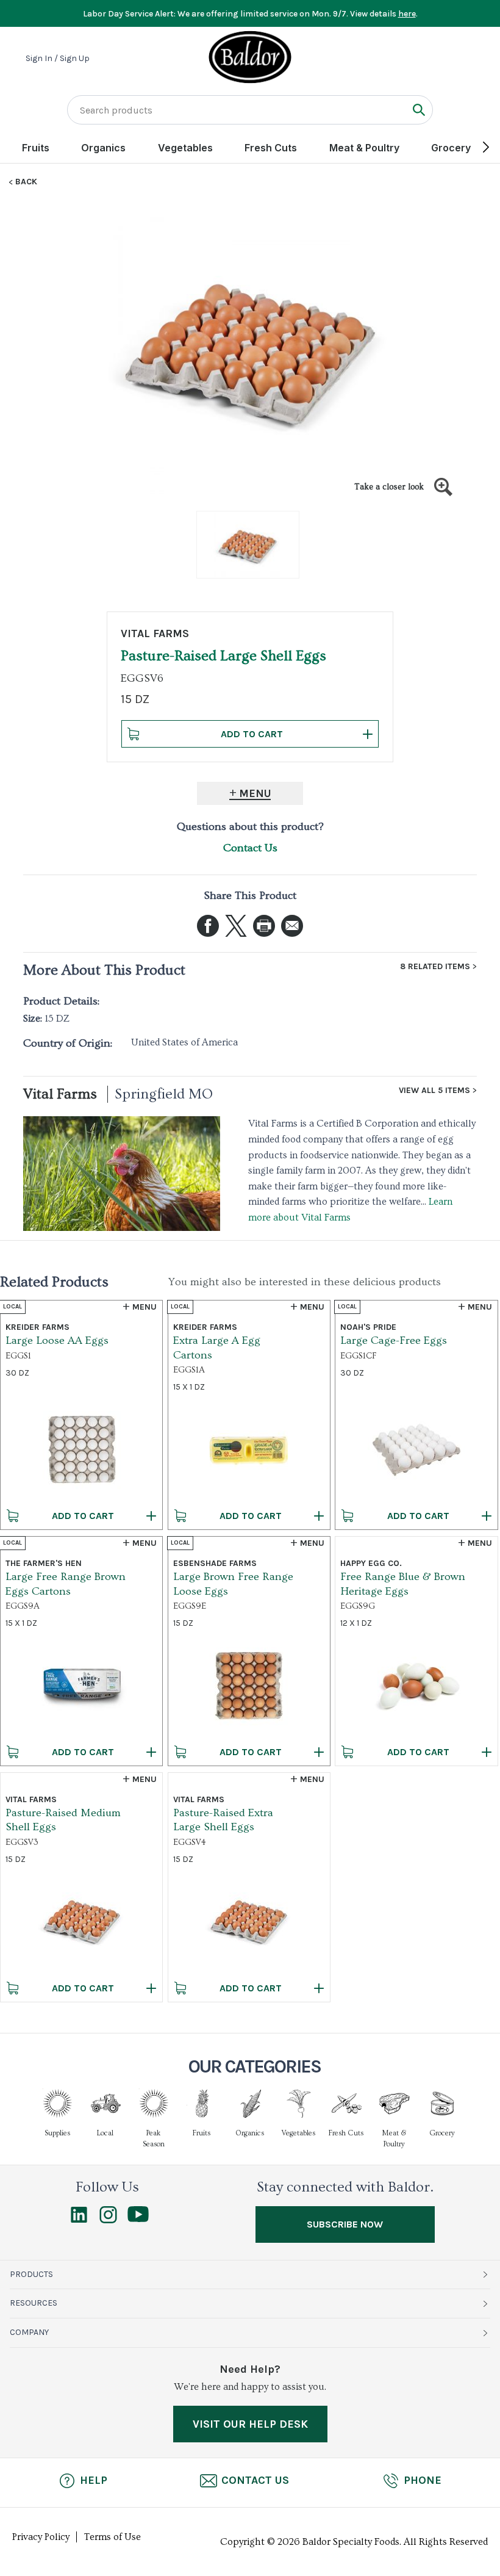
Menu (255, 793)
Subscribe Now (345, 2224)
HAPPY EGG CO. (371, 1563)
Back (26, 182)
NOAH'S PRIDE (368, 1327)
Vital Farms (60, 1094)
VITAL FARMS (155, 633)
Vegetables (185, 148)
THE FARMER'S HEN (44, 1563)
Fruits (36, 148)
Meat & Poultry (364, 148)
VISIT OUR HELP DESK (250, 2424)
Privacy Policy (41, 2537)
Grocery (451, 148)
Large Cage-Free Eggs (394, 1340)
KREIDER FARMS (37, 1327)
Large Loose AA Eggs (57, 1340)
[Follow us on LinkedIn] (79, 2220)
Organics (103, 148)
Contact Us (250, 848)
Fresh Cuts (271, 148)
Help (94, 2480)
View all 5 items (434, 1091)
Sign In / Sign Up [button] (58, 59)
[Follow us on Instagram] (108, 2220)
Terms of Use (112, 2537)
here (407, 14)
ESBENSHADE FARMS (215, 1563)
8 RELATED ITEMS (435, 967)
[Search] (419, 110)
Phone (423, 2480)
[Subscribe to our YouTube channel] (138, 2219)
